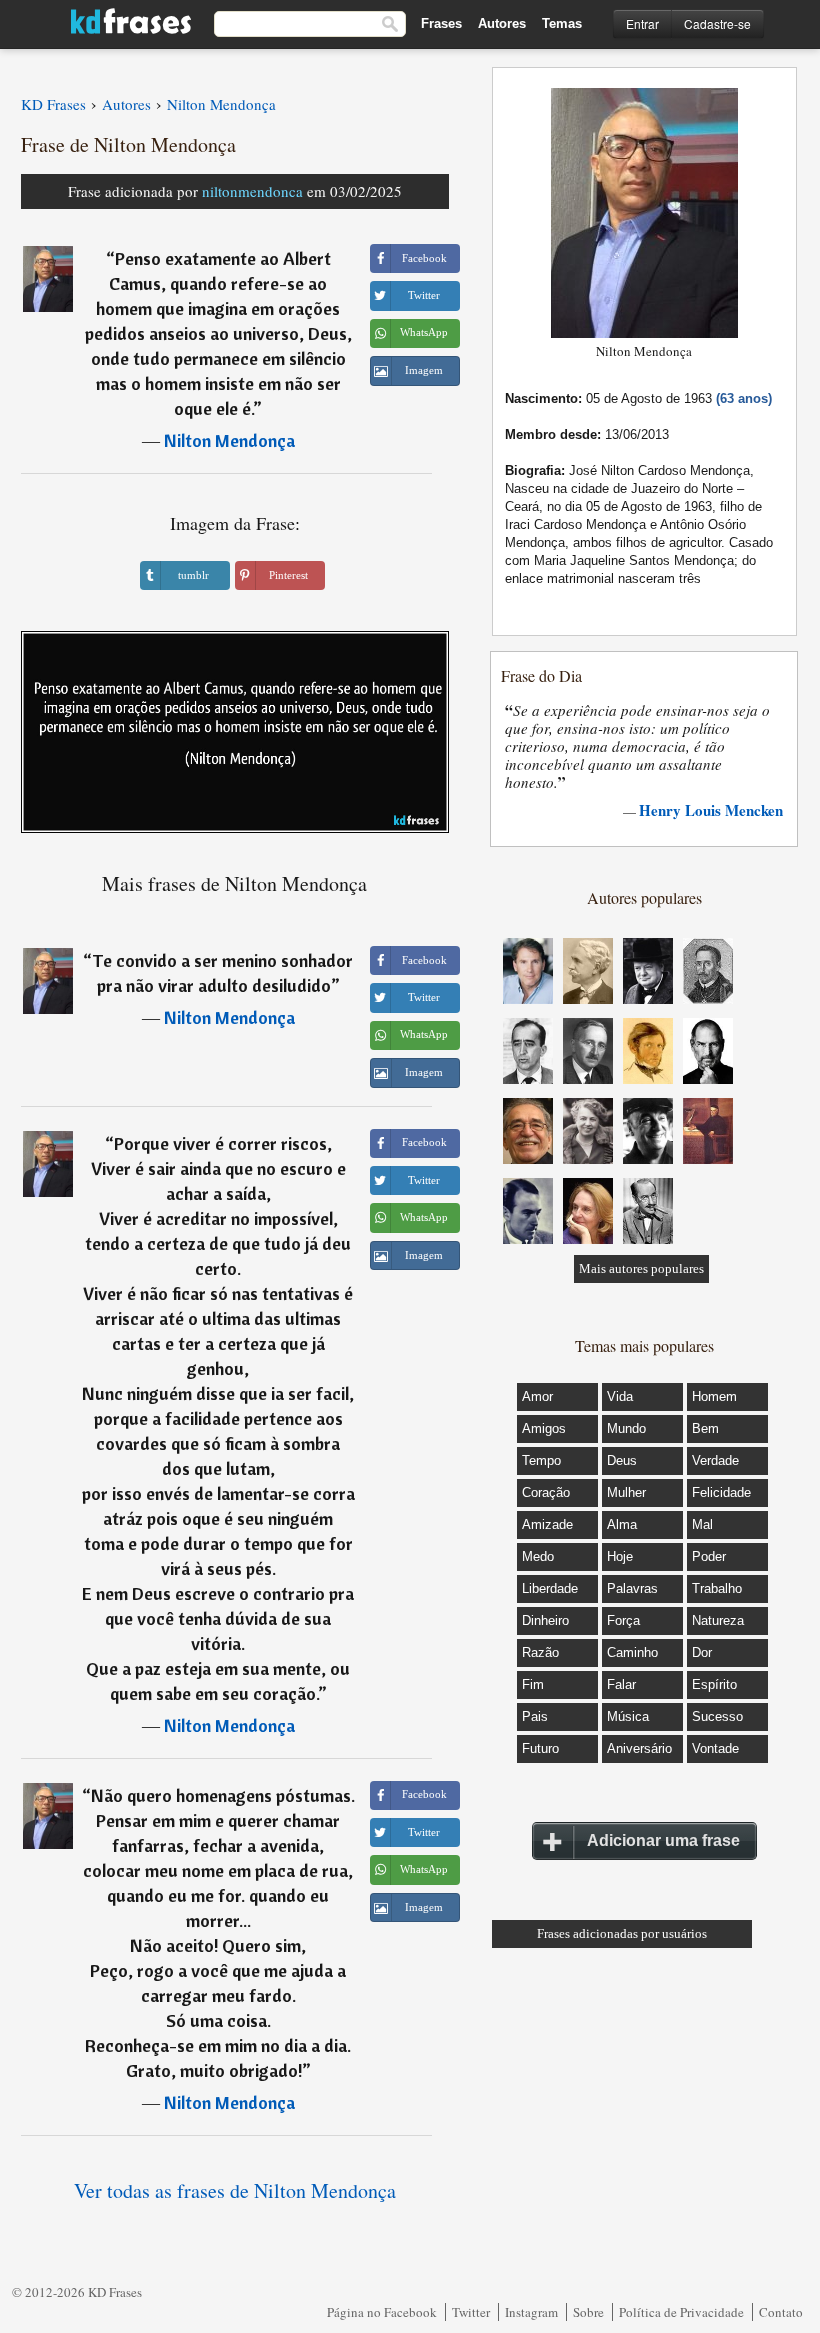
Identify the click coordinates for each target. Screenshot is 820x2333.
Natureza (718, 1620)
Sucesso (717, 1716)
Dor (702, 1652)
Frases (441, 23)
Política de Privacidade (681, 2312)
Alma (622, 1524)
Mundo (626, 1428)
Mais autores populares (641, 1268)
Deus (622, 1460)
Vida (620, 1396)
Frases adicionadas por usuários (622, 1933)
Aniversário (639, 1748)
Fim (533, 1684)
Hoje (620, 1556)
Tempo (541, 1460)
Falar (621, 1684)
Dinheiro (545, 1620)
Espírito (714, 1684)
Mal (702, 1524)
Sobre (588, 2312)
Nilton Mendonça (229, 440)
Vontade (715, 1748)
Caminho (632, 1652)
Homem (714, 1396)
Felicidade (721, 1492)
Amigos (544, 1428)
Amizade (547, 1524)
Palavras (632, 1588)
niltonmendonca (252, 191)
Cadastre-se (717, 23)
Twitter (471, 2312)
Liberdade (550, 1588)
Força (623, 1620)
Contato (781, 2312)
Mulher (626, 1492)
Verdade (715, 1460)
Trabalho (717, 1588)
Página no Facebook (382, 2312)
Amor (537, 1396)
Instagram (531, 2312)
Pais (535, 1716)
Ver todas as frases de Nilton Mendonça (235, 2190)
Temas (562, 23)
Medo (538, 1556)
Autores (502, 23)
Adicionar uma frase (663, 1840)
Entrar (642, 23)
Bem (705, 1428)
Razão (540, 1652)
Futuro (540, 1748)
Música (628, 1716)
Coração (546, 1492)
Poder (709, 1556)
